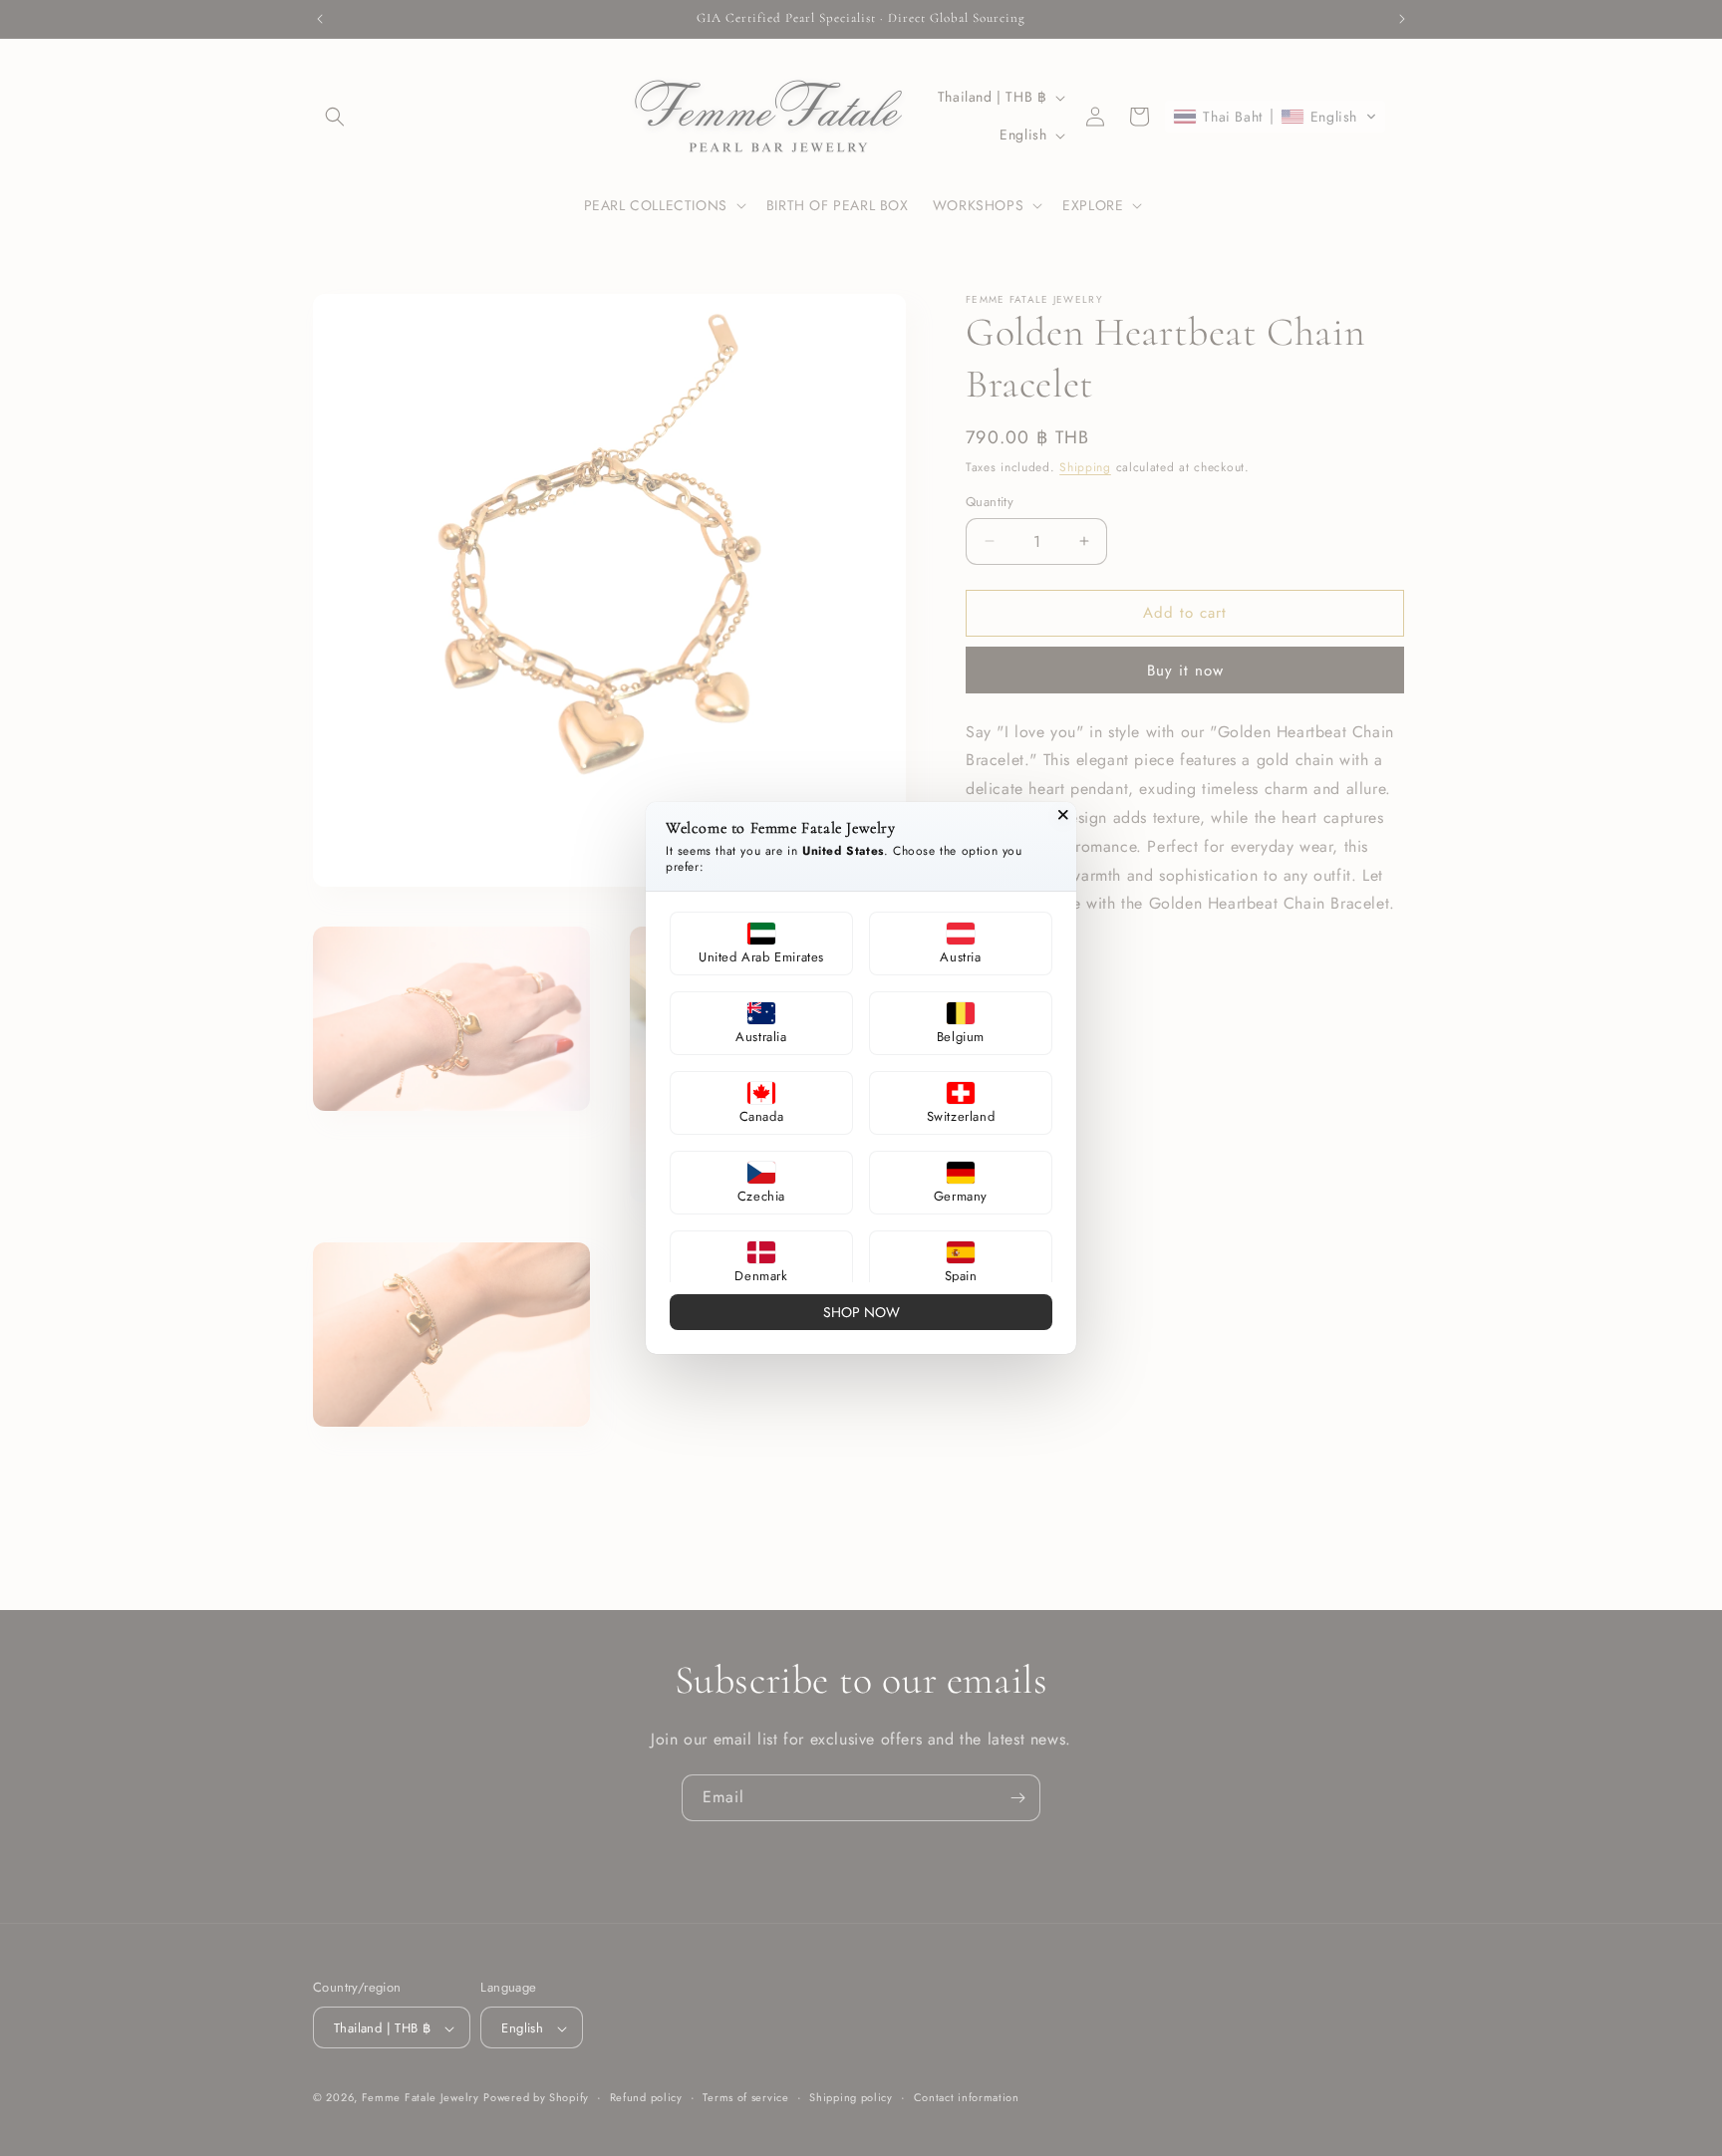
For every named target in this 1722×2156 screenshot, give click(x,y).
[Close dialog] (1063, 815)
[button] (761, 943)
